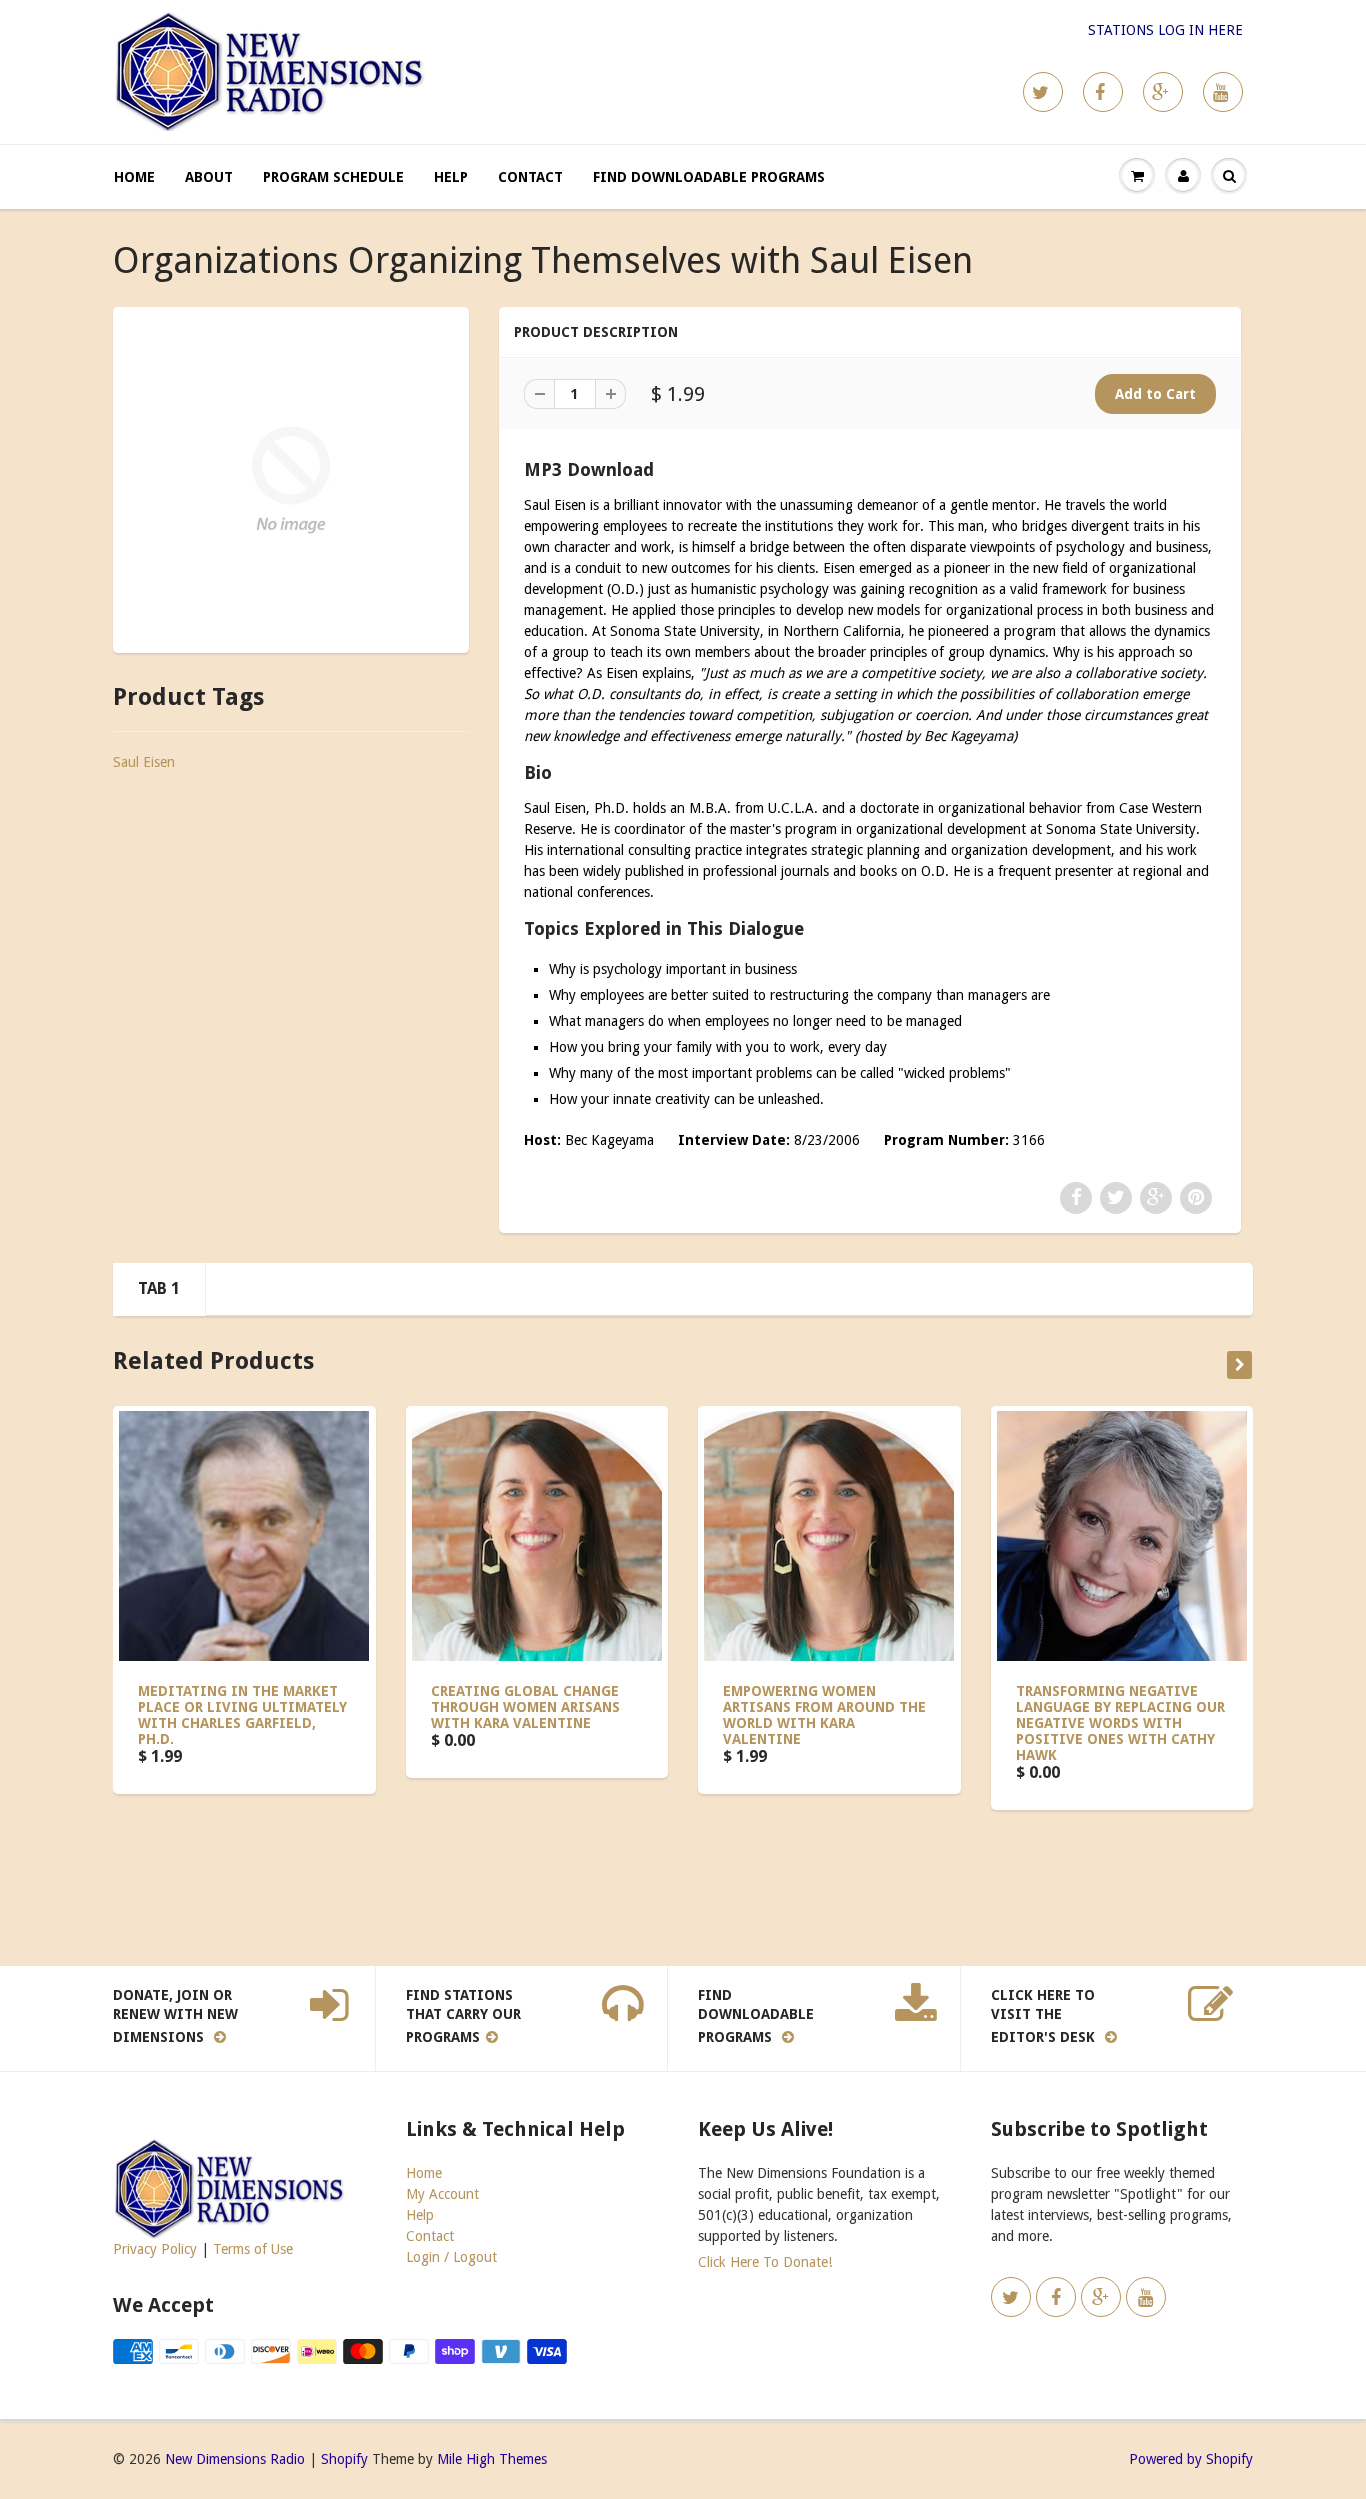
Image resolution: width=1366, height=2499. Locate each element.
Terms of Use (253, 2249)
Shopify (344, 2459)
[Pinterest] (1163, 92)
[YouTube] (1223, 92)
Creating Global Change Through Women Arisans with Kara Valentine (525, 1707)
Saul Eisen (144, 762)
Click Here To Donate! (765, 2262)
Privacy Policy (155, 2249)
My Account (442, 2194)
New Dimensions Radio (235, 2459)
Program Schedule (333, 177)
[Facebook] (1103, 92)
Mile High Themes (492, 2459)
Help (451, 177)
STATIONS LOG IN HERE (1165, 30)
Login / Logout (451, 2257)
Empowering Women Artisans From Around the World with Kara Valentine (824, 1715)
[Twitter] (1043, 92)
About (209, 177)
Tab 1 (159, 1288)
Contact (530, 177)
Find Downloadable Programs (709, 177)
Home (134, 177)
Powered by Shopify (1191, 2459)
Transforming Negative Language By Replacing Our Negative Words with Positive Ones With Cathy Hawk (1120, 1723)
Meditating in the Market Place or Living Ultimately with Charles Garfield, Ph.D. (242, 1715)
